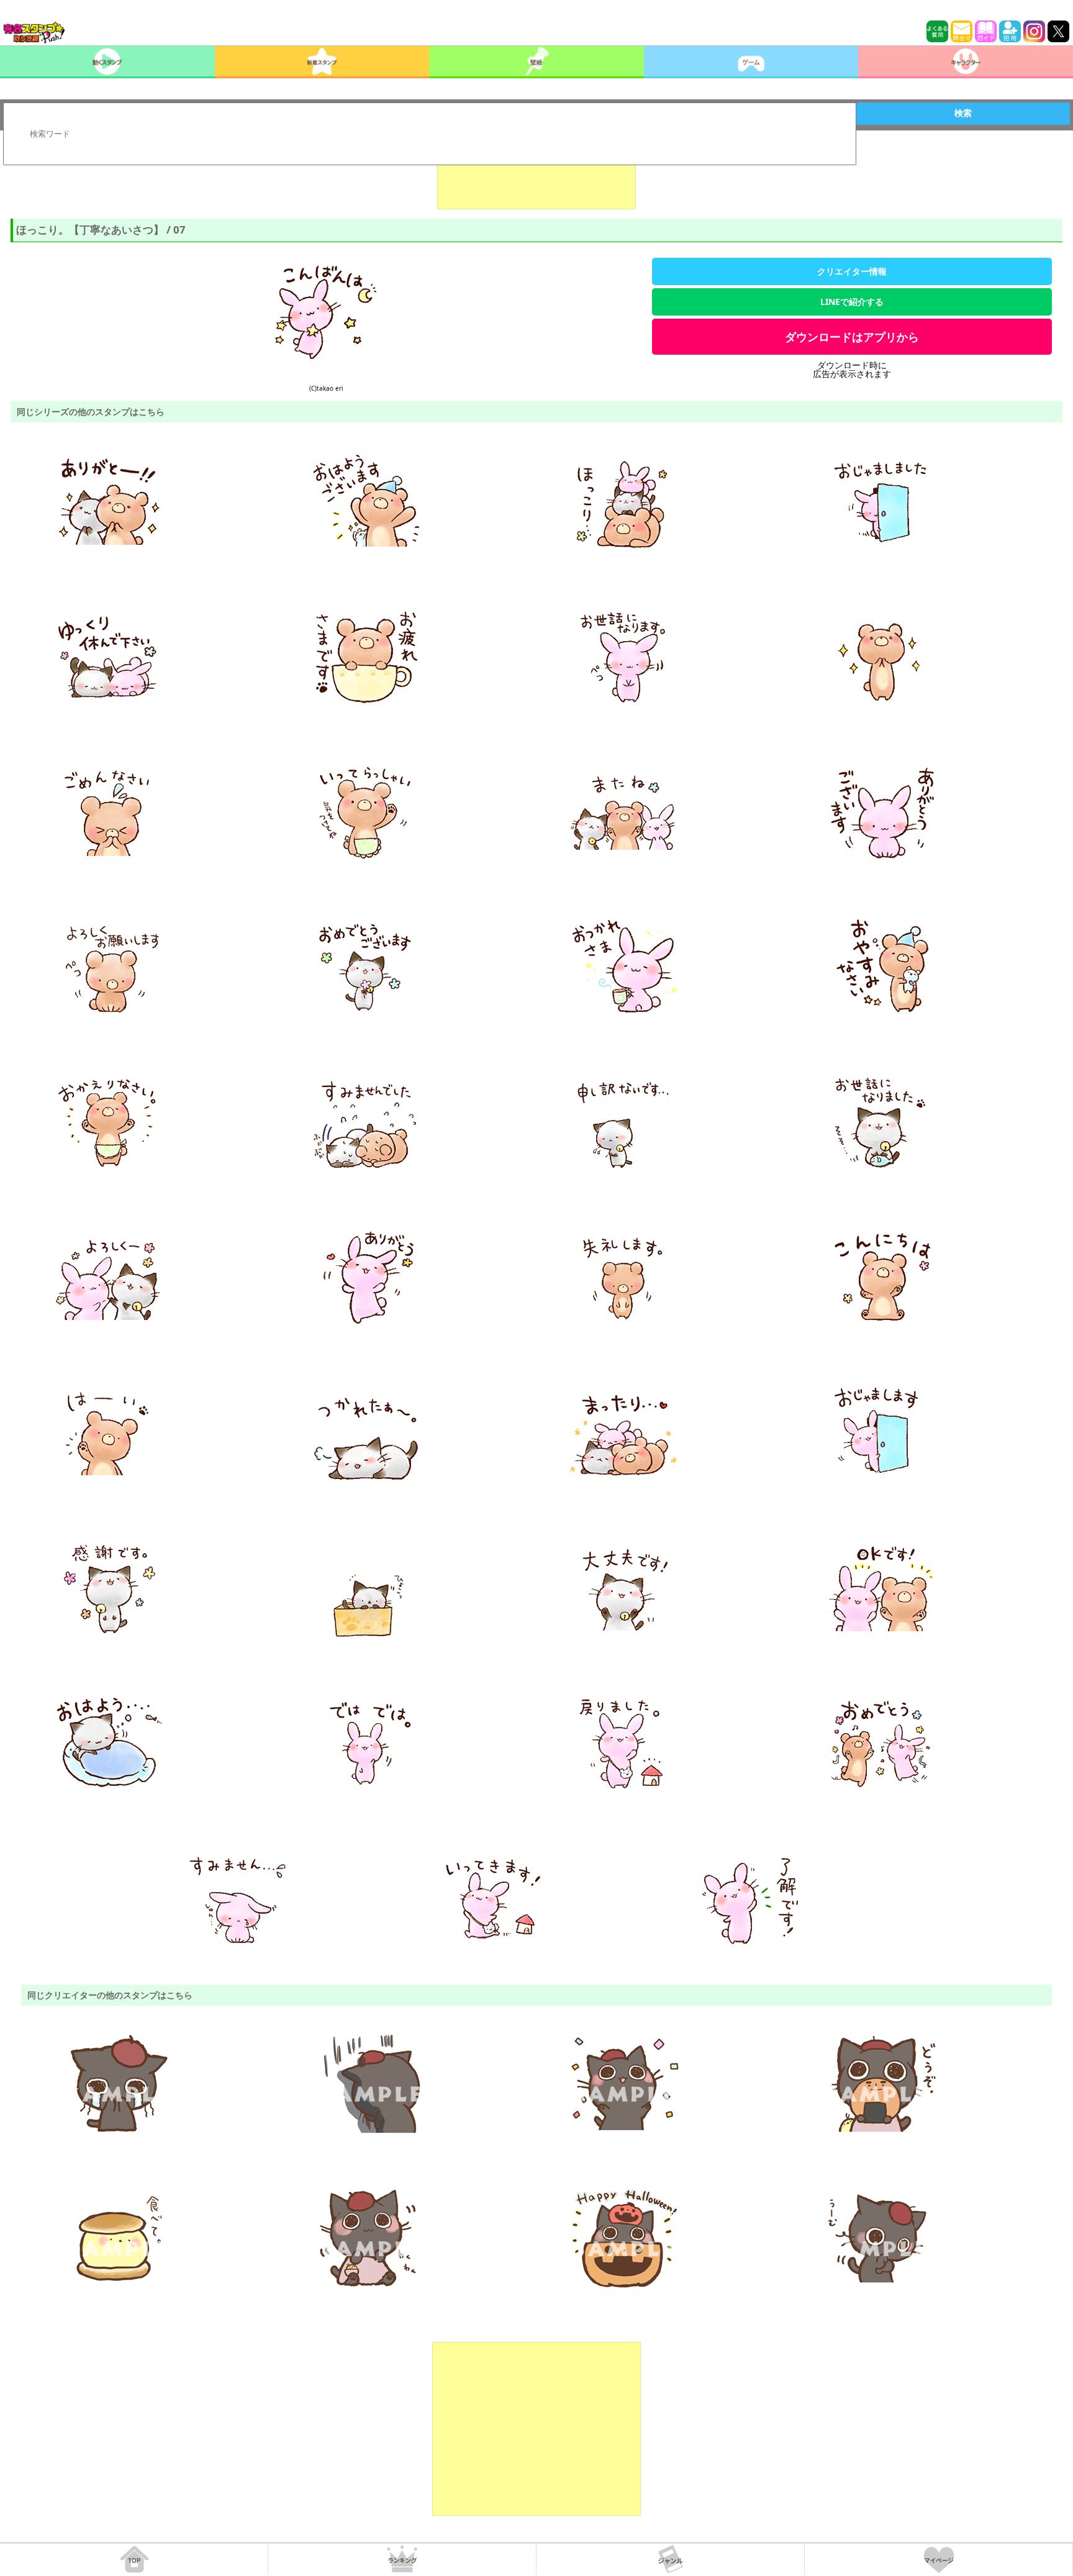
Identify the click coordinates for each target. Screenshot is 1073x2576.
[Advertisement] (536, 178)
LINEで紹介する (852, 302)
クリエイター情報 (852, 271)
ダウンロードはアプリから (852, 337)
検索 (963, 113)
